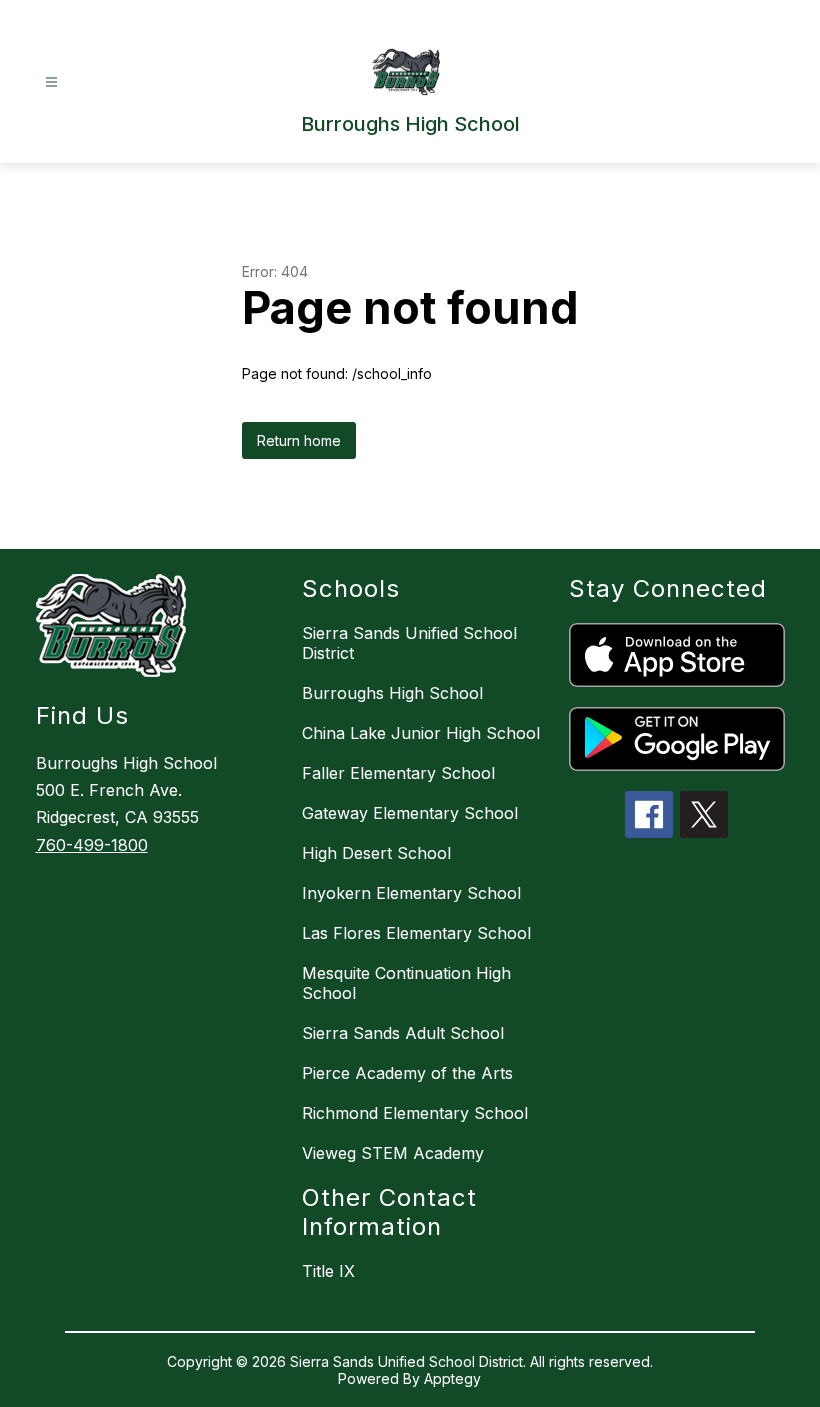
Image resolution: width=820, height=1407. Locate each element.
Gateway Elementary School (410, 813)
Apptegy (452, 1378)
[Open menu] (51, 82)
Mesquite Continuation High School (406, 983)
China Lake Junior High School (421, 733)
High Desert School (376, 853)
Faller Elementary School (398, 773)
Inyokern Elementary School (411, 893)
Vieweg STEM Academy (393, 1153)
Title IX (328, 1271)
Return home (299, 440)
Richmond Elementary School (415, 1113)
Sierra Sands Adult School (403, 1033)
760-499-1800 (92, 845)
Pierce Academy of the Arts (407, 1073)
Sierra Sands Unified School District (409, 643)
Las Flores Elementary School (416, 933)
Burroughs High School (392, 693)
